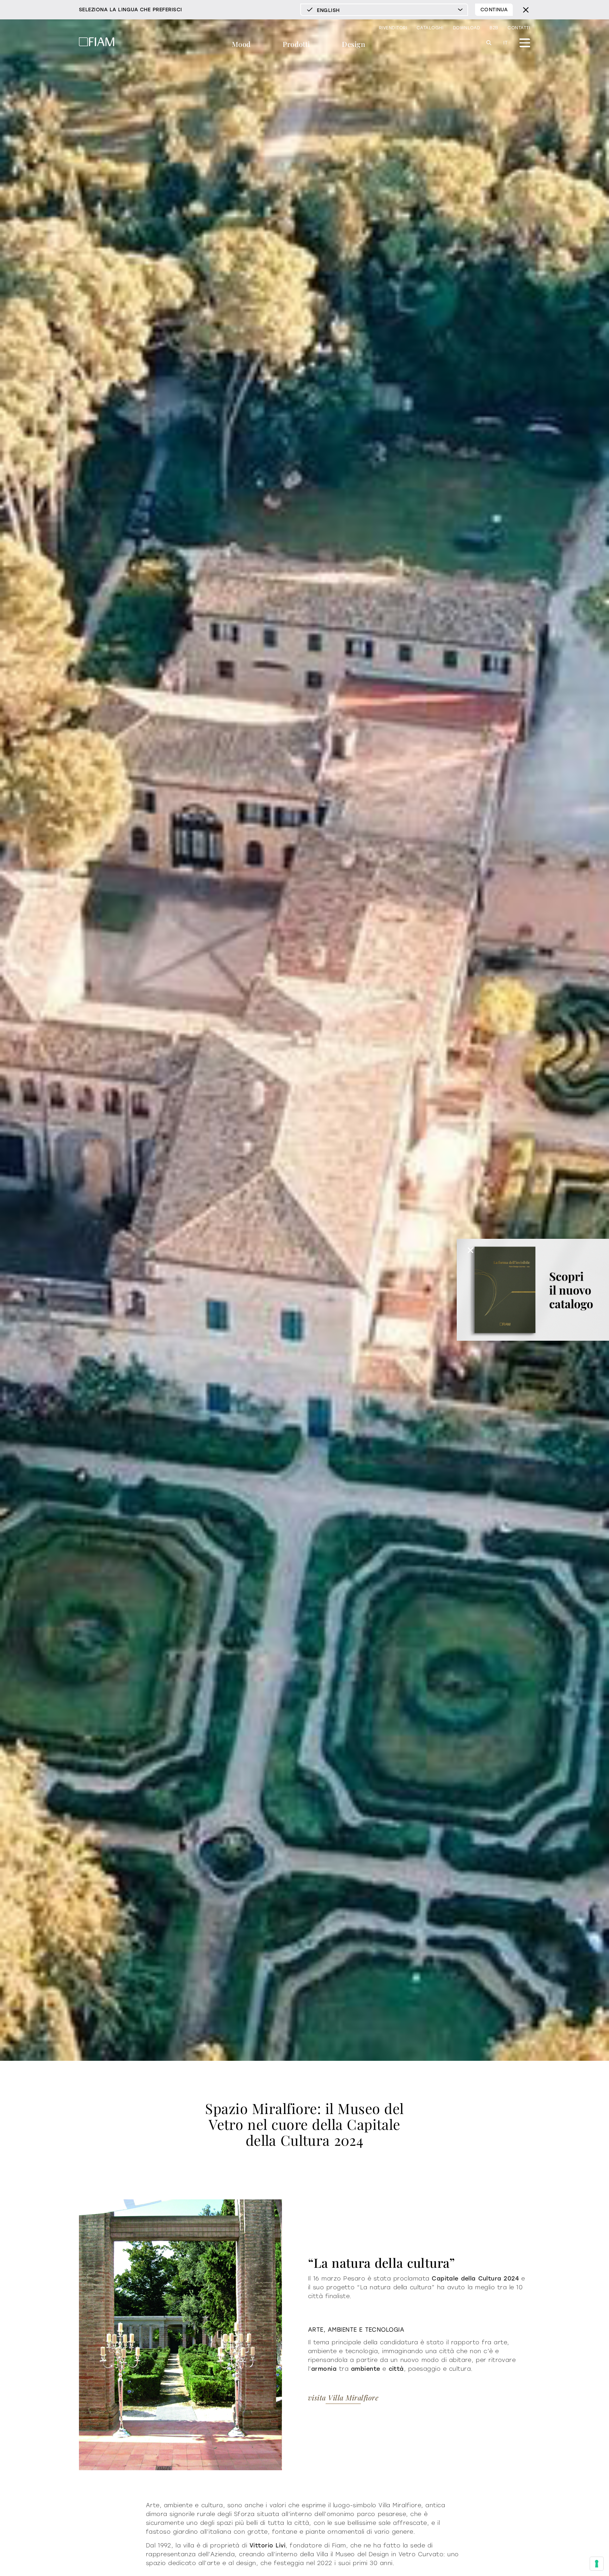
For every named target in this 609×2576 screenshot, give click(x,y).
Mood (241, 44)
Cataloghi (430, 28)
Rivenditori (393, 28)
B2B (494, 28)
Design (353, 44)
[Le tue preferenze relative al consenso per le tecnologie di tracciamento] (597, 2564)
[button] (470, 1250)
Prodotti (296, 44)
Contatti (519, 28)
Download (467, 28)
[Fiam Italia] (97, 43)
